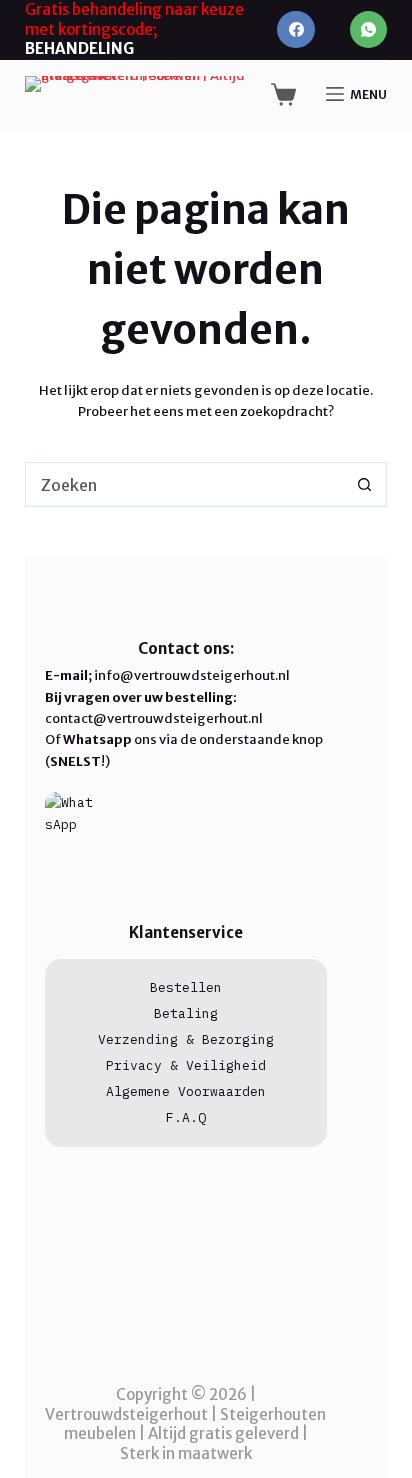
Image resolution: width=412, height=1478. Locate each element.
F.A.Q (186, 1117)
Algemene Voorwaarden (186, 1091)
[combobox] (185, 484)
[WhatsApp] (369, 30)
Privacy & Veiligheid (186, 1065)
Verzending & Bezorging (186, 1039)
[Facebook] (296, 30)
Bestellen (186, 987)
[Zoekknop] (364, 484)
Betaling (186, 1013)
